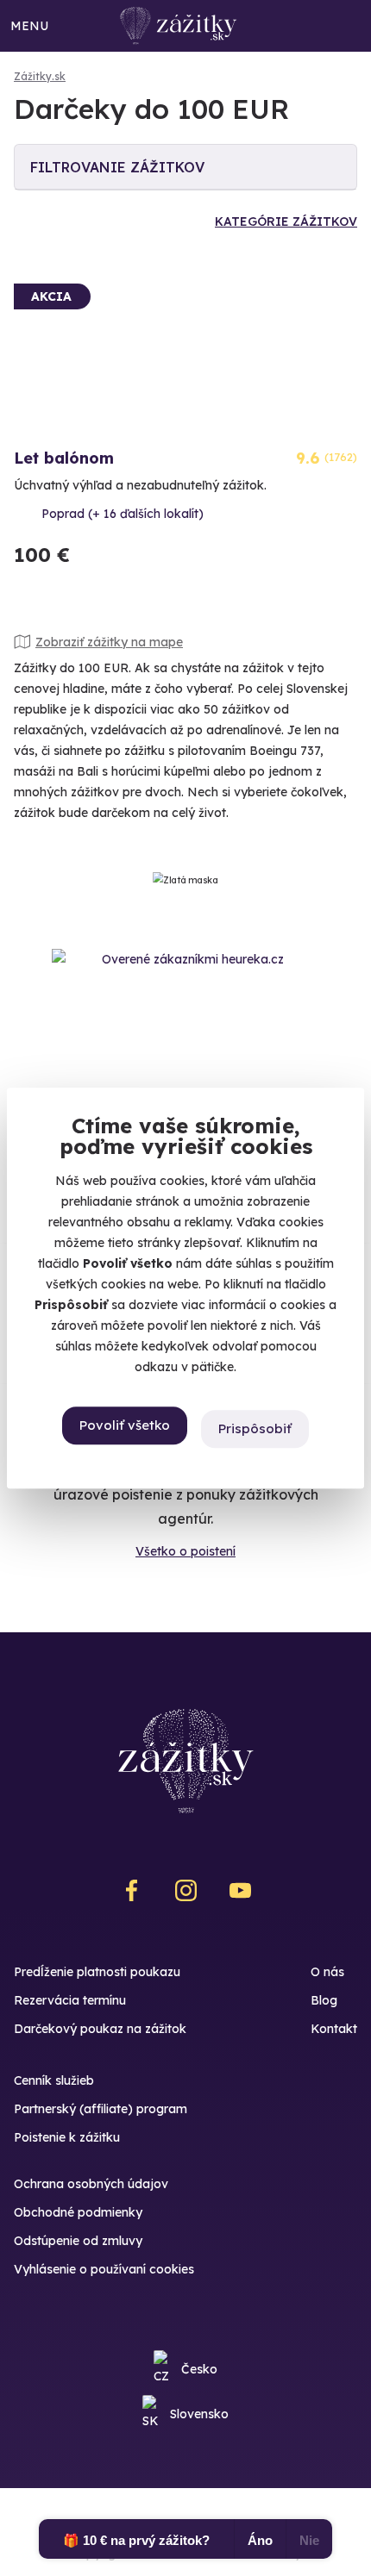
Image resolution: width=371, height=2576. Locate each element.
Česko (199, 2369)
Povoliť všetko (125, 1426)
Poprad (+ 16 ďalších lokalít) (123, 514)
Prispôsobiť (255, 1428)
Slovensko (199, 2414)
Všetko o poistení (185, 1551)
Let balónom (64, 458)
